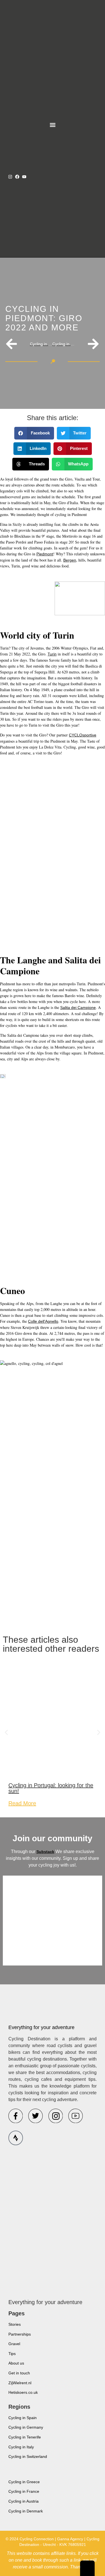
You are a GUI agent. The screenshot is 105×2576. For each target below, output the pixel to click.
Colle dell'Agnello (43, 1321)
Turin (52, 654)
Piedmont (45, 554)
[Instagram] (10, 177)
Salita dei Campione (78, 1008)
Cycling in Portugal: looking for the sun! (51, 1788)
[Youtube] (24, 177)
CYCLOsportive (83, 735)
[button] (53, 125)
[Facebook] (17, 177)
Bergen (70, 560)
